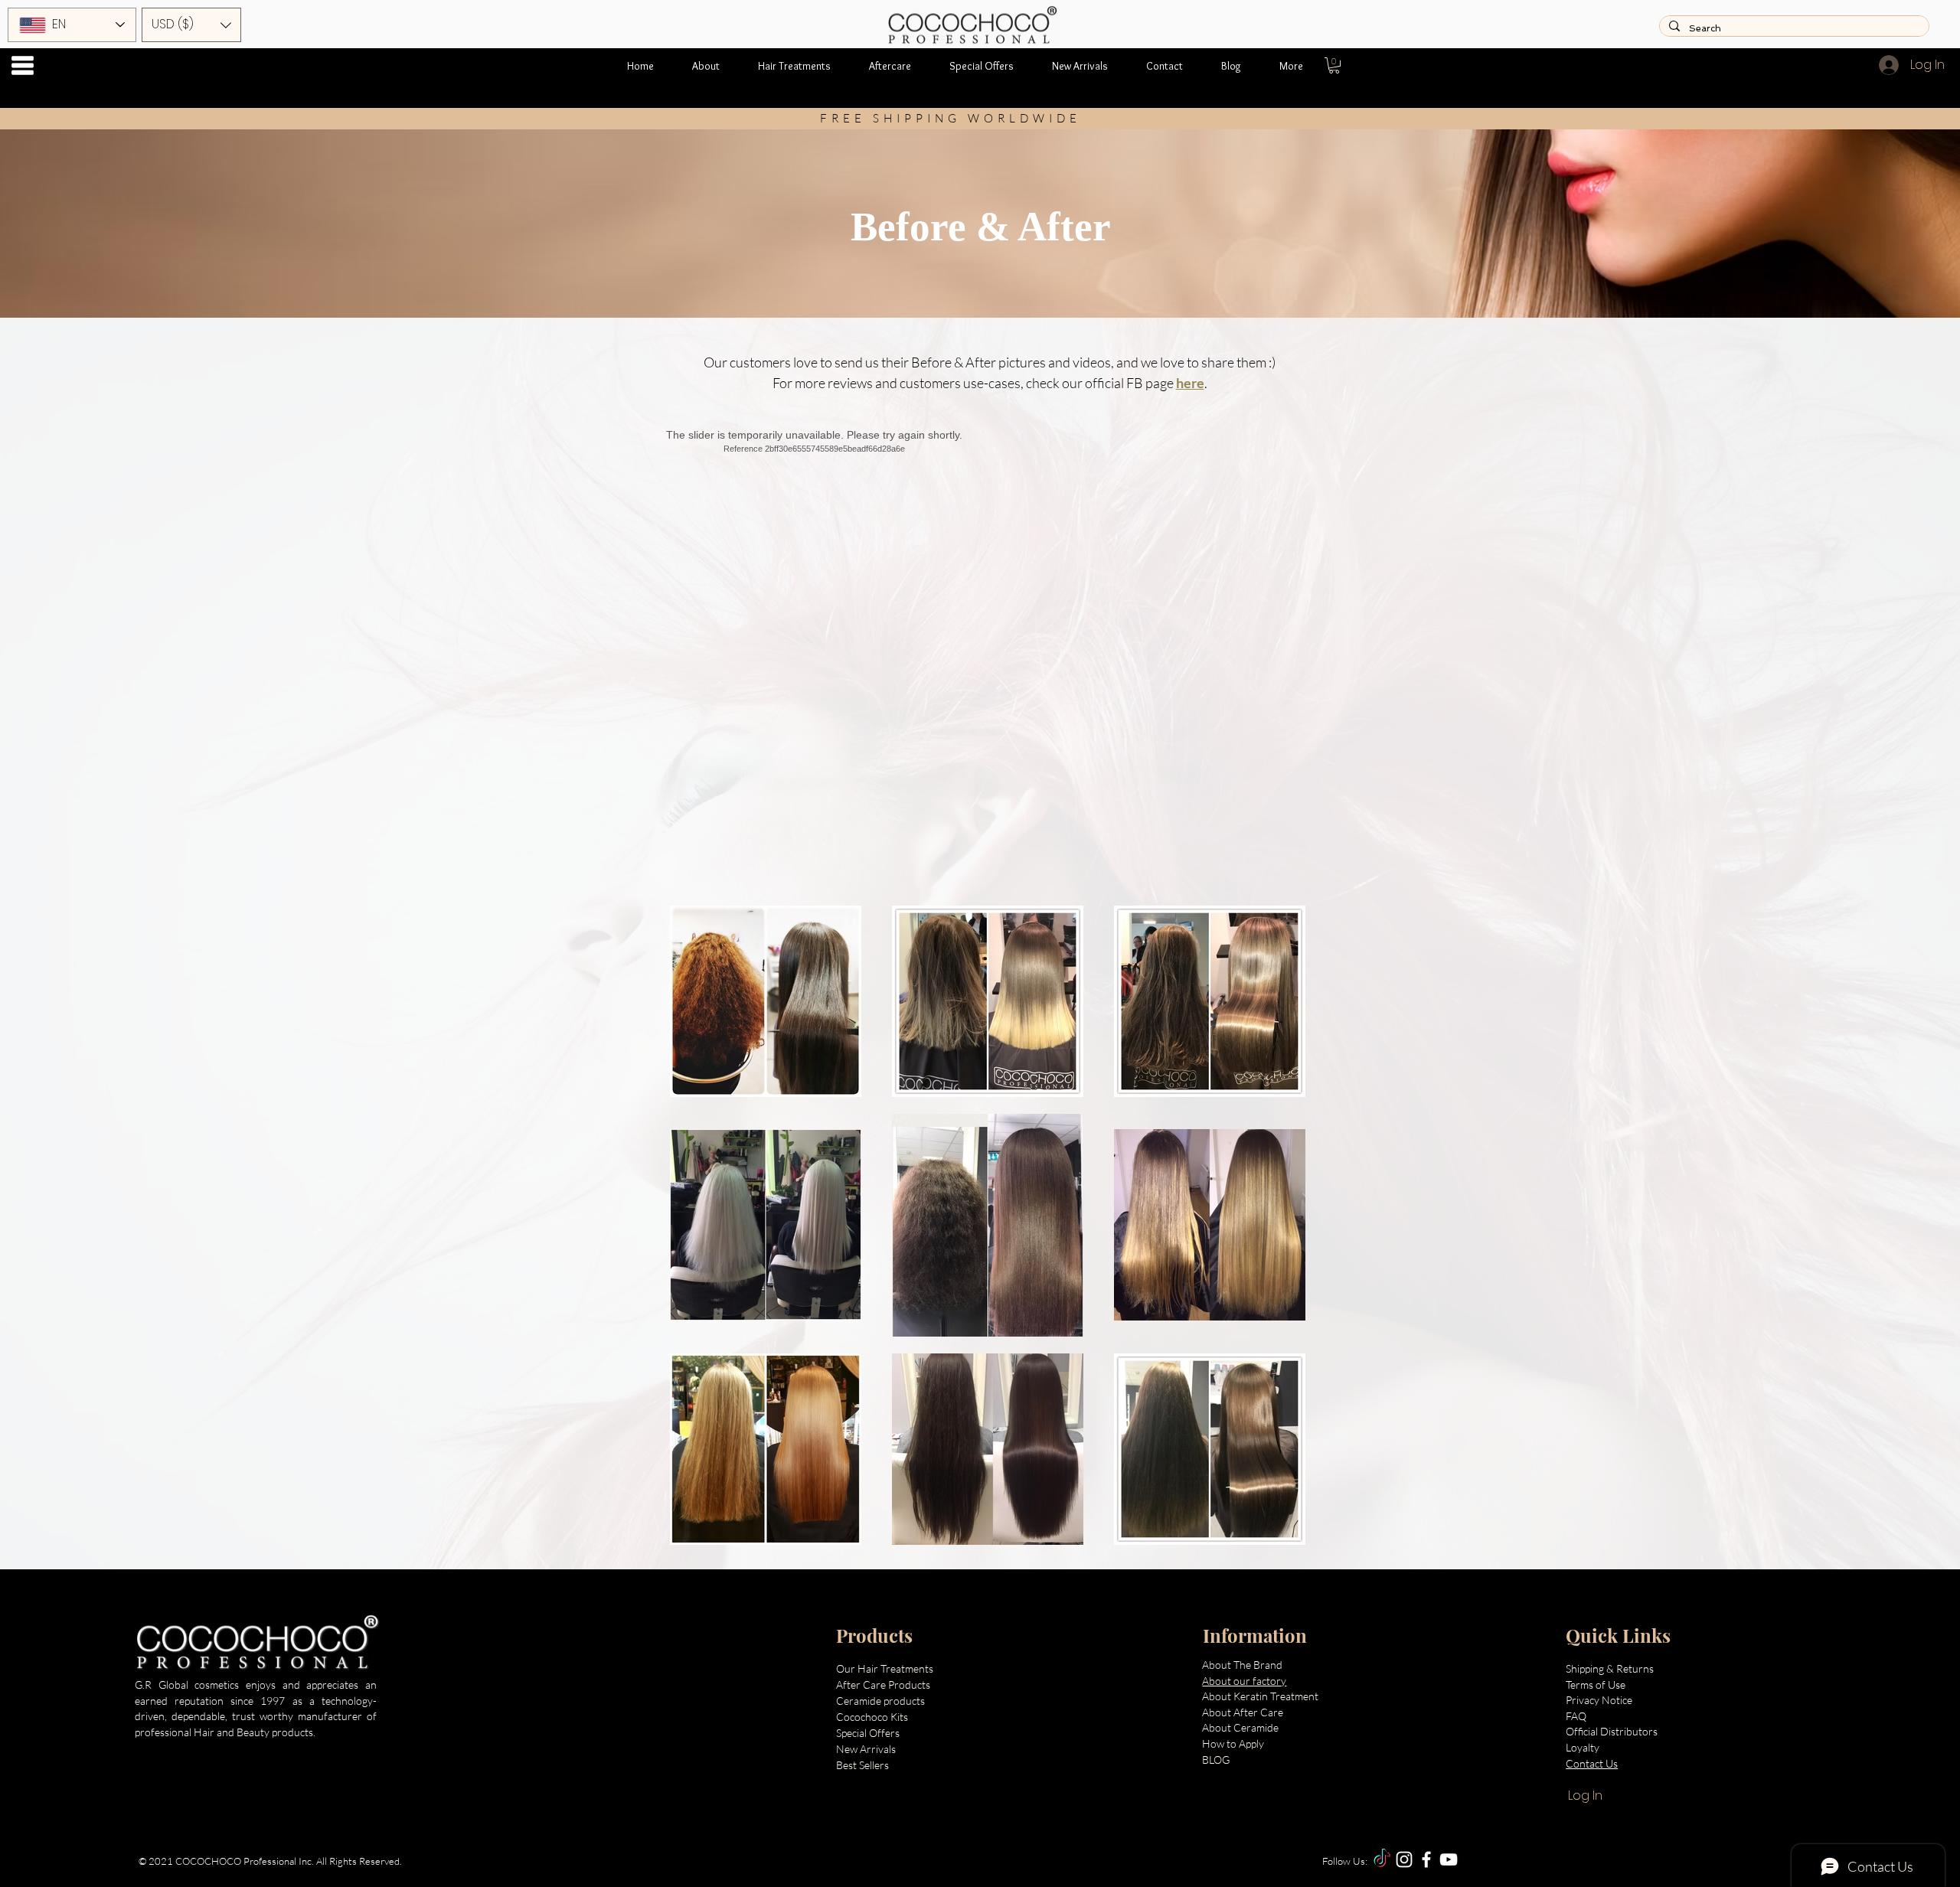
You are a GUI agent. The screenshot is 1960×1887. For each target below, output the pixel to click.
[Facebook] (1426, 1859)
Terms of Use (1596, 1685)
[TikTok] (1382, 1859)
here (1190, 383)
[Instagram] (1404, 1859)
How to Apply (1233, 1743)
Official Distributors (1612, 1731)
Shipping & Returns (1611, 1668)
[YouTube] (1449, 1859)
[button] (23, 65)
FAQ (1576, 1716)
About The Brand (1242, 1665)
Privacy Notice (1600, 1700)
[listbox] (191, 25)
